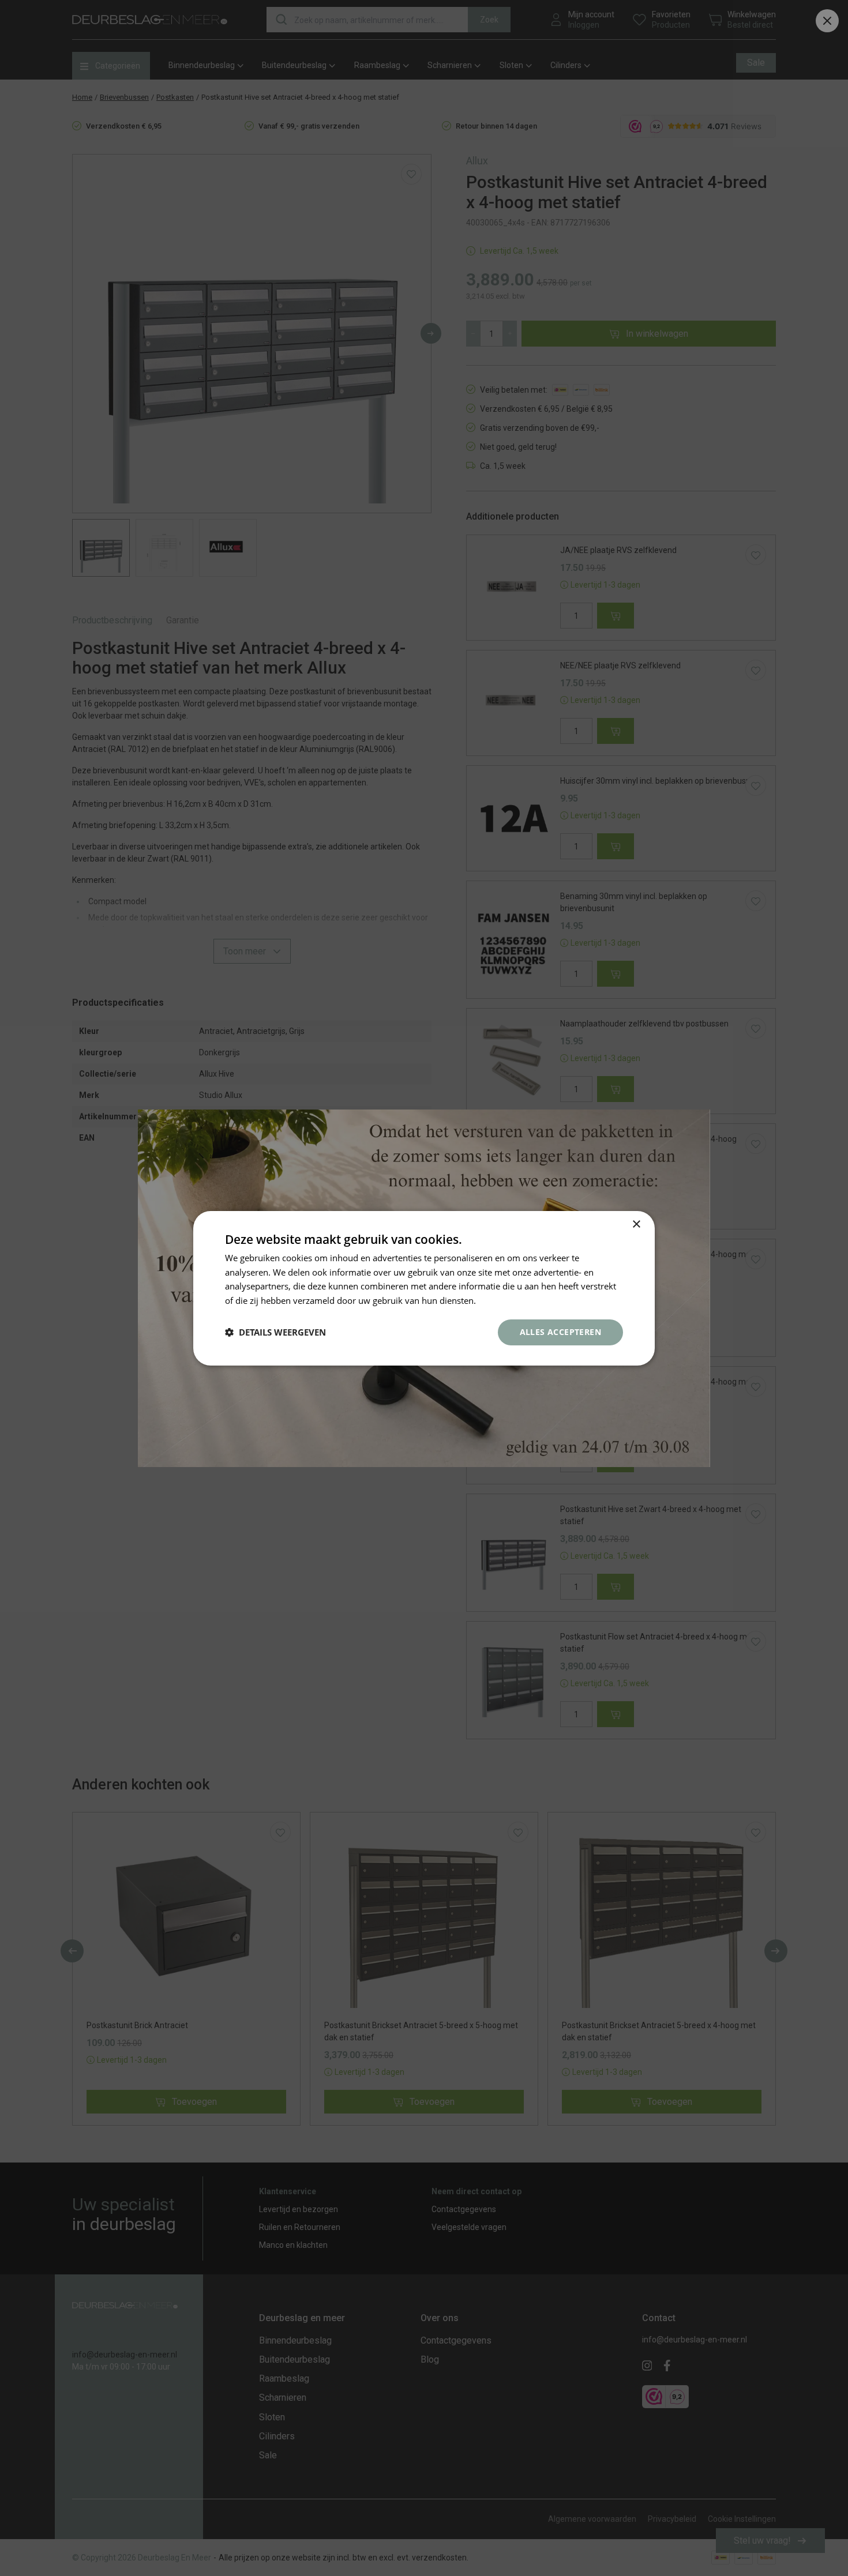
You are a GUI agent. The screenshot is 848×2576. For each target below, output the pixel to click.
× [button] (636, 1224)
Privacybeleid (505, 1300)
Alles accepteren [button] (560, 1332)
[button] (275, 1332)
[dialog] (424, 1288)
